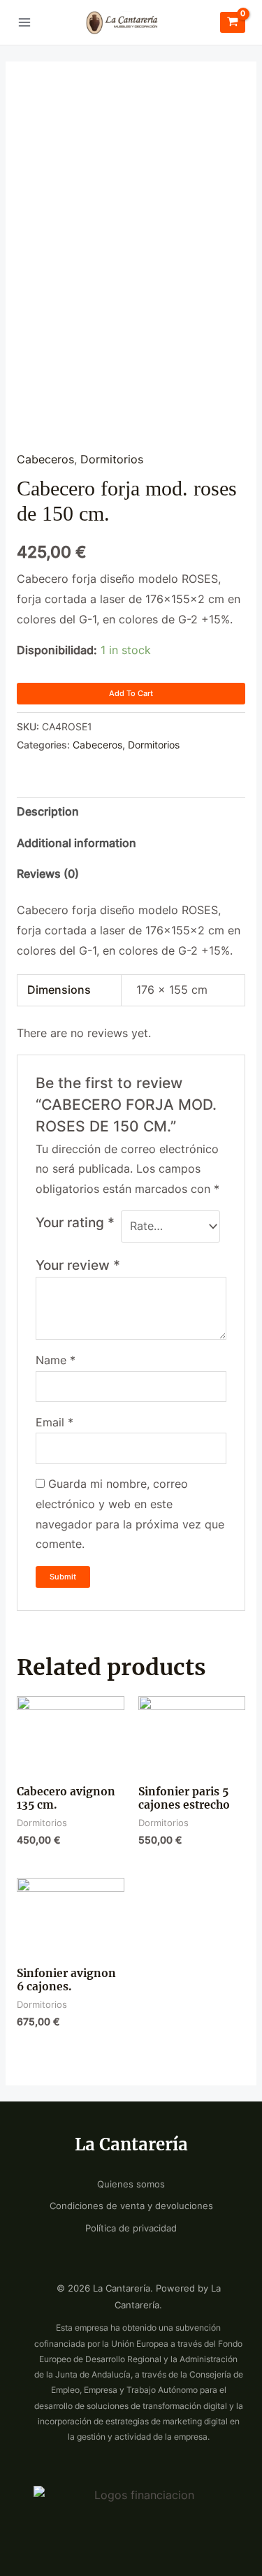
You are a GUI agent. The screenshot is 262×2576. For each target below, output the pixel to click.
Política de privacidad (131, 2228)
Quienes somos (131, 2184)
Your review (78, 1265)
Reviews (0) (48, 874)
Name (56, 1360)
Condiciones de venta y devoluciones (131, 2206)
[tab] (131, 813)
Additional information (77, 843)
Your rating (75, 1222)
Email (54, 1423)
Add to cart (131, 693)
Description (48, 812)
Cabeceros (45, 460)
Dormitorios (112, 460)
